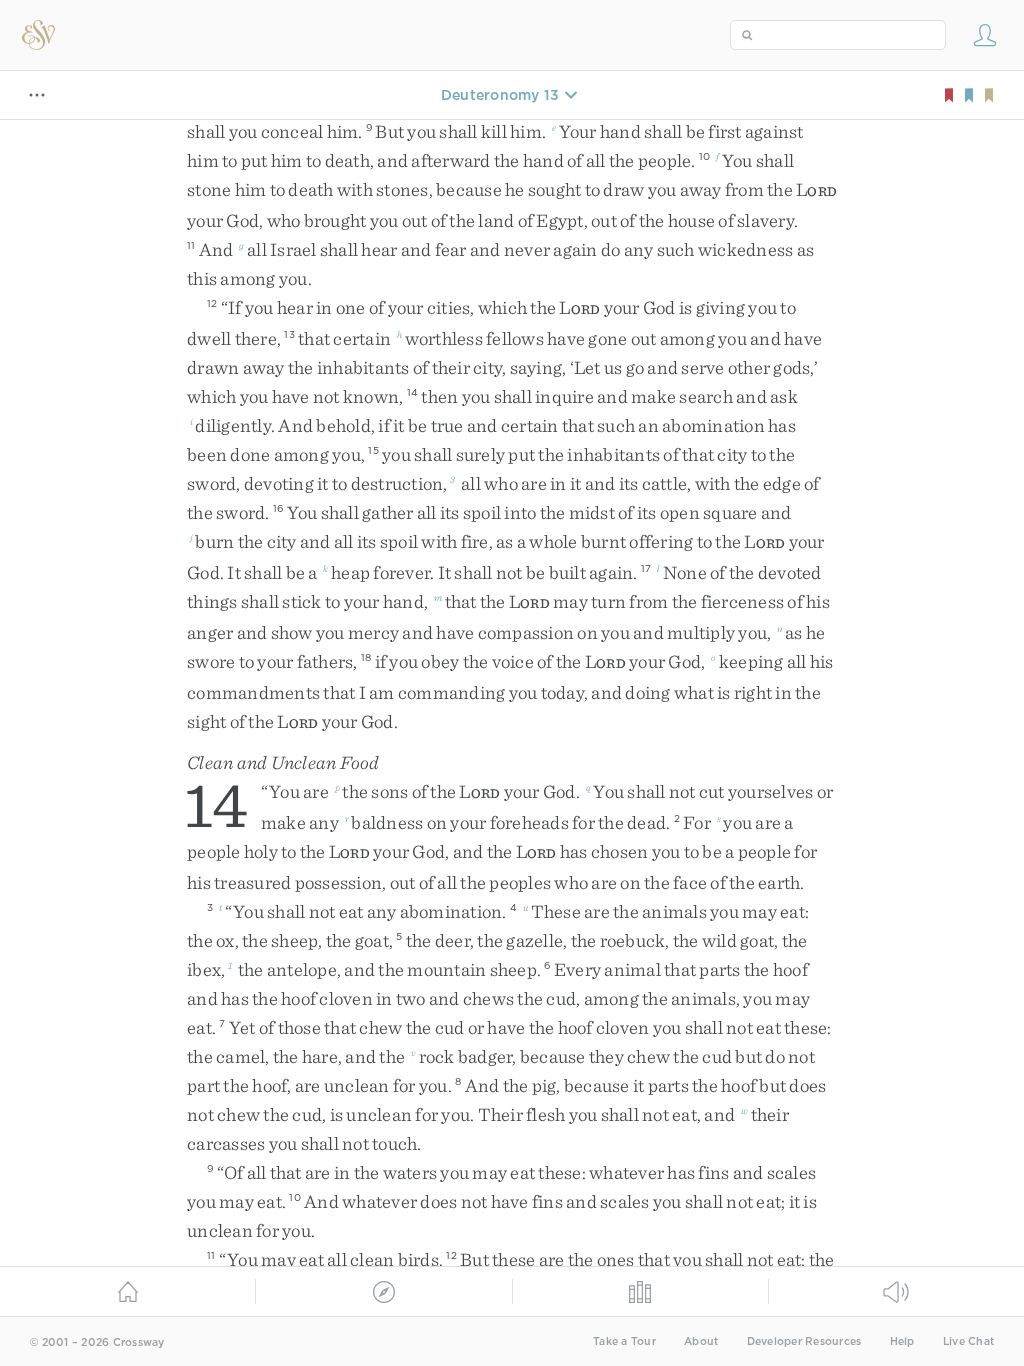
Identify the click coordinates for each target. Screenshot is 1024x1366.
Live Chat (968, 1341)
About (701, 1341)
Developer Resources (804, 1341)
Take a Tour (624, 1341)
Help (902, 1341)
